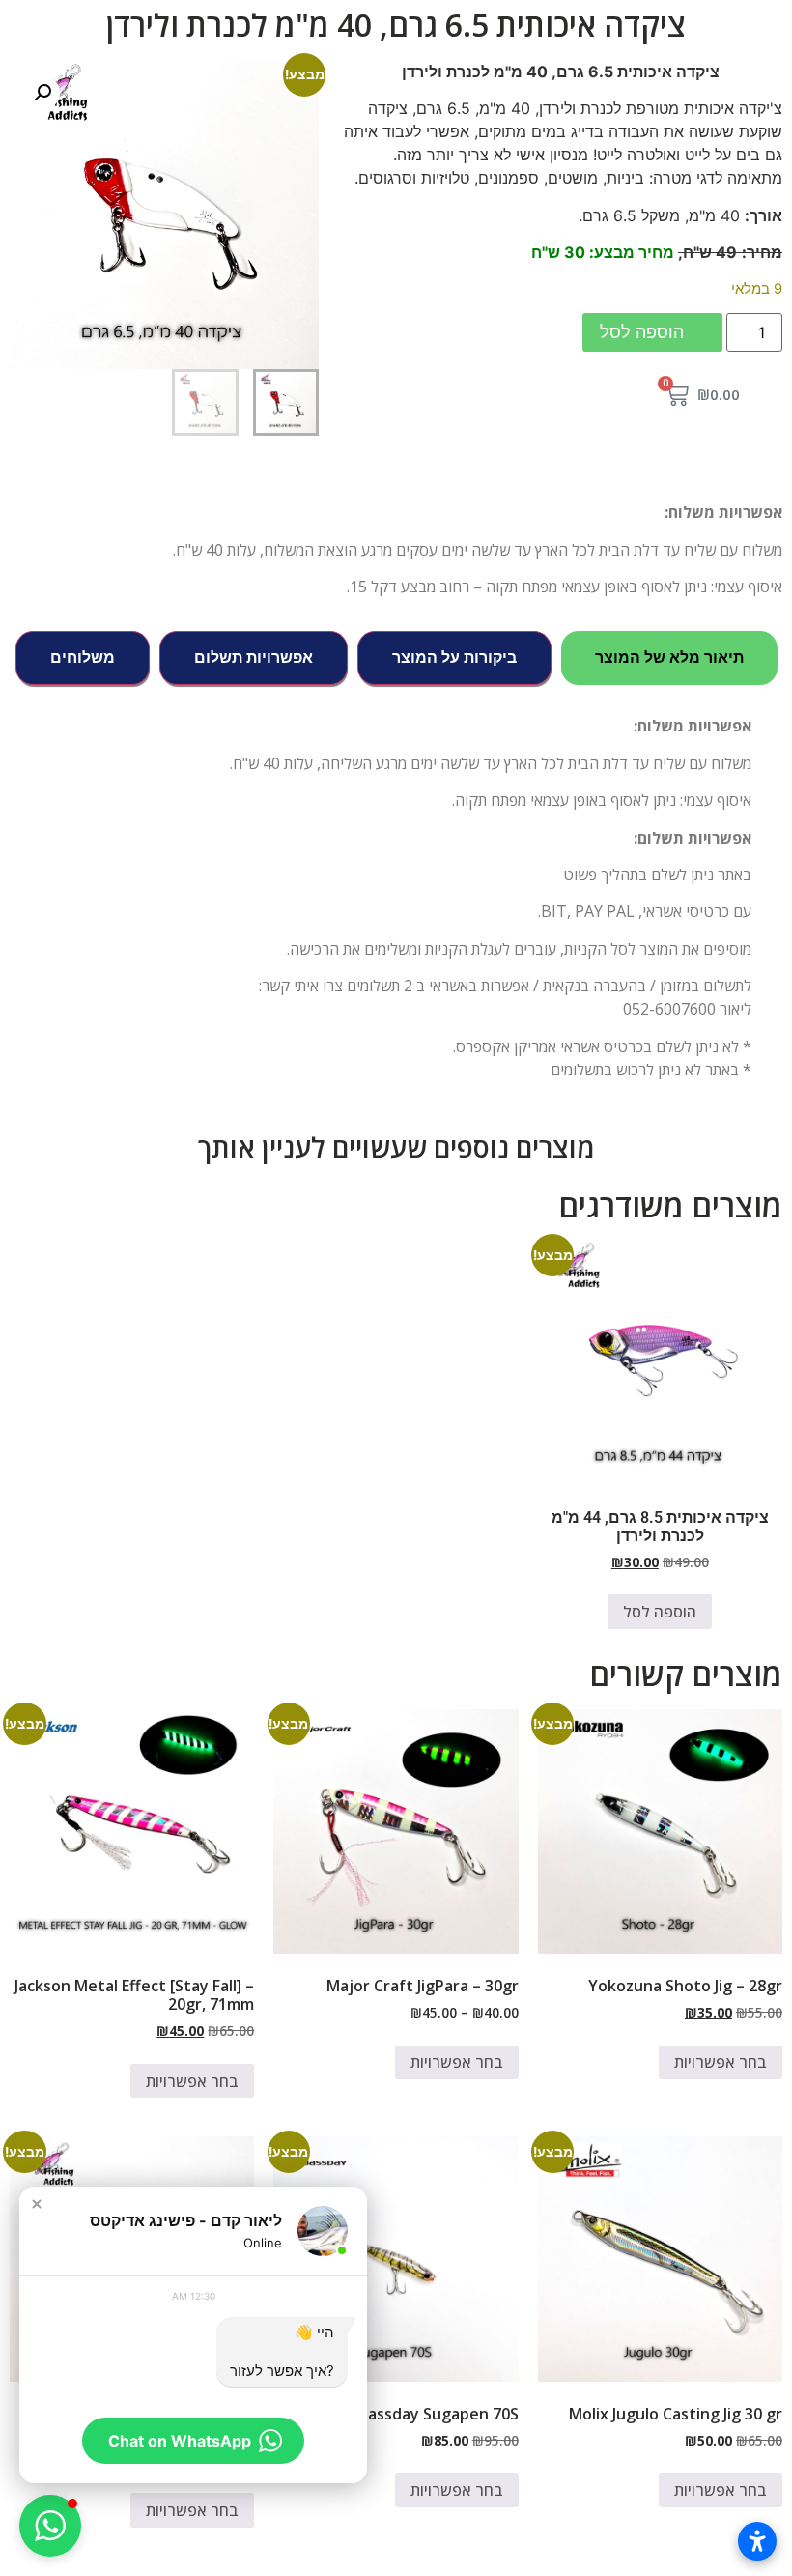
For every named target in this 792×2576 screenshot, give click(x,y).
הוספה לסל (642, 332)
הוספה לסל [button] (660, 1612)
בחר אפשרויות (721, 2062)
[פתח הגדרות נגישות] (757, 2541)
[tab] (669, 658)
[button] (42, 93)
